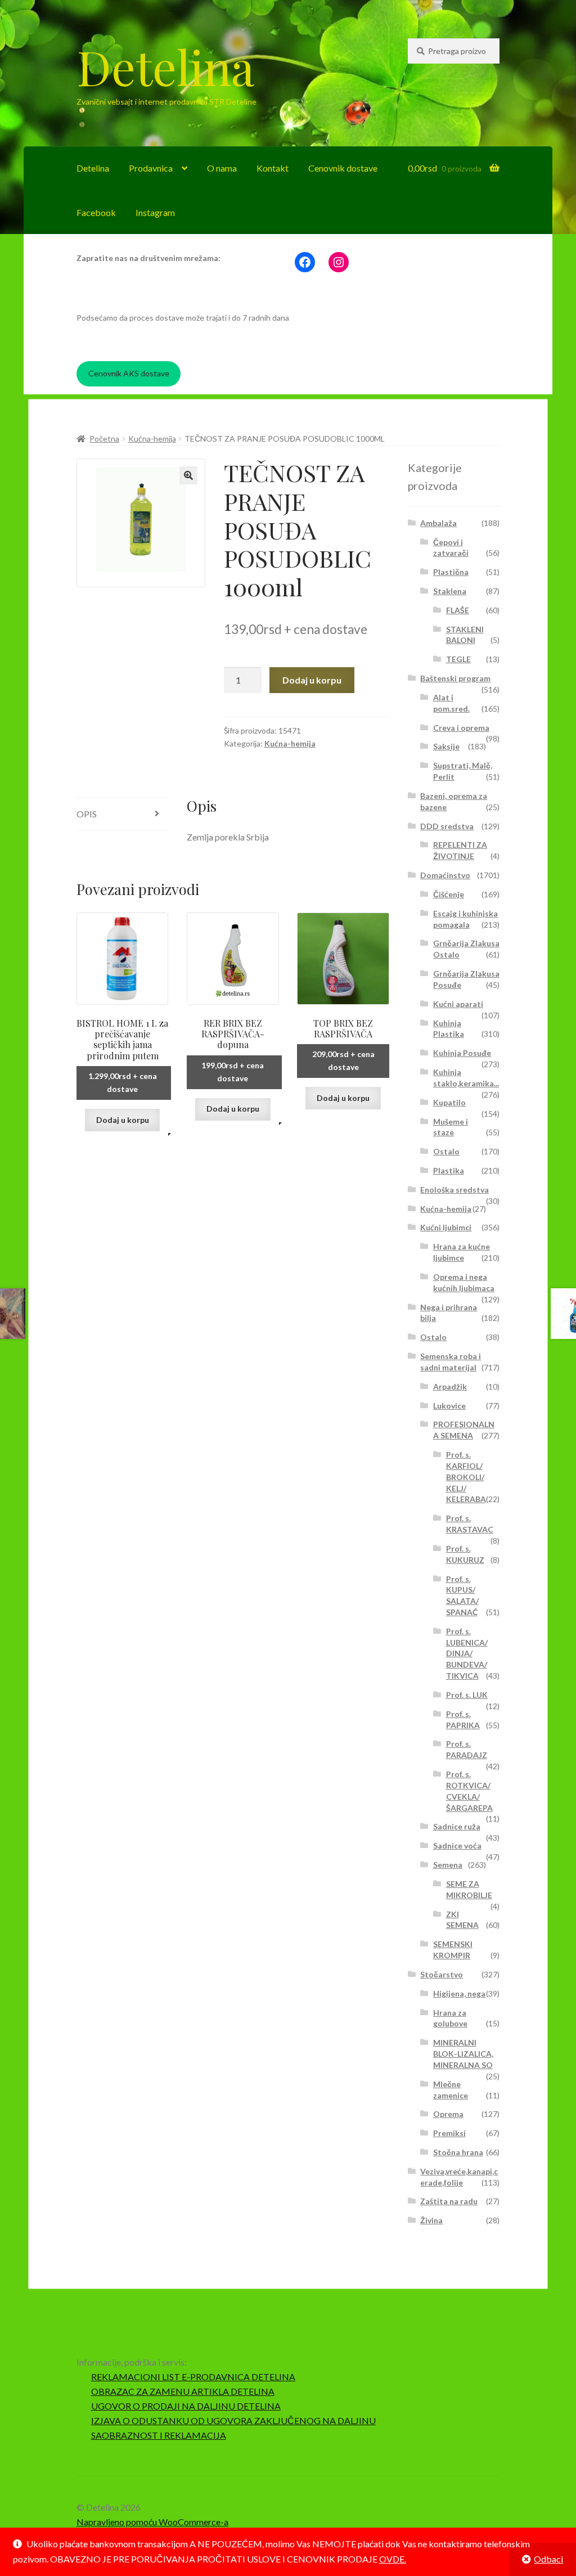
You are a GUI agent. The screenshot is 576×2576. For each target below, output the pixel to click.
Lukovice (449, 1406)
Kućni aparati (458, 1004)
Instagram (155, 212)
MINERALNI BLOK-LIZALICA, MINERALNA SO (463, 2054)
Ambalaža (438, 523)
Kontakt (273, 168)
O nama (222, 168)
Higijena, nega (459, 1993)
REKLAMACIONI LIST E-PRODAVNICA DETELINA (193, 2377)
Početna (104, 439)
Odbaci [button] (548, 2559)
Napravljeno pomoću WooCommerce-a (152, 2522)
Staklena (450, 591)
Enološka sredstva (454, 1190)
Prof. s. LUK (467, 1695)
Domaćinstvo (445, 875)
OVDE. (393, 2559)
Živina (431, 2220)
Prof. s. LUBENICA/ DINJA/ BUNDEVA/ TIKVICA (467, 1653)
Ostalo (446, 1151)
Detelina (165, 66)
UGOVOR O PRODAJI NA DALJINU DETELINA (186, 2406)
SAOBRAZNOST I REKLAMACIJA (159, 2435)
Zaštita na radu (449, 2201)
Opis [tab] (87, 814)
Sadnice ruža (457, 1826)
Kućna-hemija (152, 439)
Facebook (96, 212)
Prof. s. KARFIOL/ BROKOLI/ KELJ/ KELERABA (466, 1477)
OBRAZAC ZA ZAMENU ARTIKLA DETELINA (183, 2391)
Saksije (446, 746)
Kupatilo (449, 1102)
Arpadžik (450, 1386)
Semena (448, 1865)
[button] (188, 475)
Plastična (451, 572)
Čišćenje (449, 894)
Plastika (449, 1170)
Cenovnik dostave (343, 168)
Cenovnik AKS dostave (129, 373)
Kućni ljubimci (446, 1227)
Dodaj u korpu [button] (123, 1120)
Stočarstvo (442, 1974)
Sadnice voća (457, 1846)
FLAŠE (458, 610)
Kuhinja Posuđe (462, 1053)
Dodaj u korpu (312, 680)
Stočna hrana (458, 2152)
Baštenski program (455, 678)
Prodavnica (151, 168)
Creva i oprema (461, 728)
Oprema (448, 2114)
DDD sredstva (447, 826)
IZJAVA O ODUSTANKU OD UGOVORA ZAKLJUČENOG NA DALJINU (233, 2420)
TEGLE (458, 659)
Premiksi (449, 2133)
